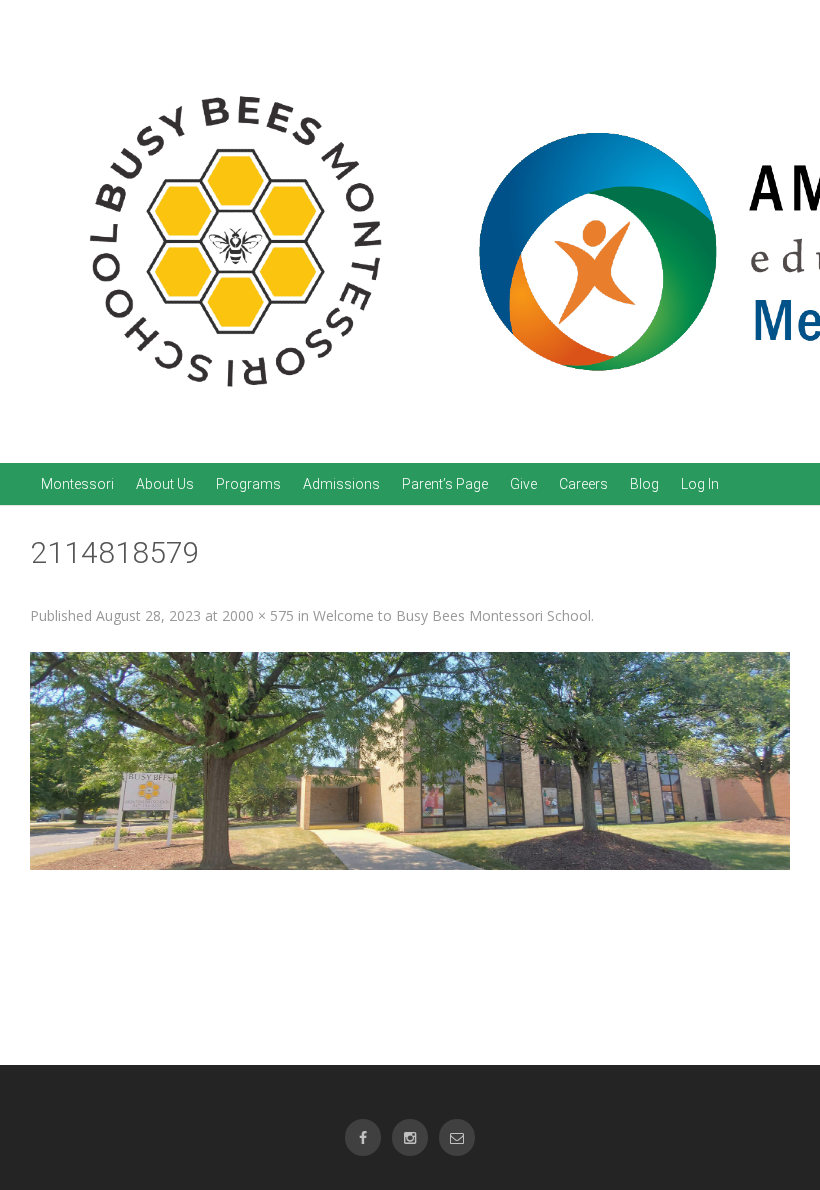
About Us (165, 484)
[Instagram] (410, 1137)
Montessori (77, 484)
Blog (644, 484)
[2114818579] (410, 761)
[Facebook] (363, 1137)
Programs (248, 484)
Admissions (341, 484)
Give (523, 484)
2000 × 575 (258, 615)
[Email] (457, 1137)
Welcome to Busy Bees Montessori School (452, 615)
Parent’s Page (445, 484)
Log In (700, 484)
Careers (583, 484)
